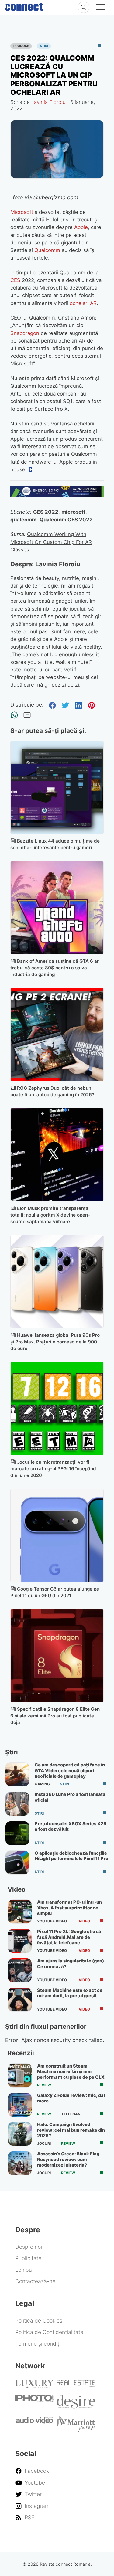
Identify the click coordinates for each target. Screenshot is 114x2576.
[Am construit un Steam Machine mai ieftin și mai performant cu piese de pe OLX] (20, 2075)
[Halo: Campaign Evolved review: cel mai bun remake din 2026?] (20, 2134)
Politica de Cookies (39, 2321)
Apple (81, 227)
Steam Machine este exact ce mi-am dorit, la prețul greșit (70, 1993)
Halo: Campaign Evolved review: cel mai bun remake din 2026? (71, 2130)
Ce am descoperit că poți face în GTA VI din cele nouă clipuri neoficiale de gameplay (70, 1771)
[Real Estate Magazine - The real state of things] (76, 2385)
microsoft (73, 512)
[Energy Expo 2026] (57, 495)
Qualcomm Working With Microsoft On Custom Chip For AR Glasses (51, 542)
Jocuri (44, 2144)
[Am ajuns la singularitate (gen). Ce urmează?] (20, 1970)
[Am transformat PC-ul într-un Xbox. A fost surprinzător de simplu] (20, 1912)
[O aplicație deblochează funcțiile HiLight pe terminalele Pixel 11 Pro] (17, 1862)
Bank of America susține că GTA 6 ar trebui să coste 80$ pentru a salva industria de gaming (55, 968)
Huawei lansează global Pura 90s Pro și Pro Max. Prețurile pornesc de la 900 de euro (55, 1342)
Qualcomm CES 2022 (66, 520)
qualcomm (23, 520)
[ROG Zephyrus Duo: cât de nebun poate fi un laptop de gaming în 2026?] (57, 1035)
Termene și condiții (38, 2344)
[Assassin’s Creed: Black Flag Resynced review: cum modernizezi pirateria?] (20, 2163)
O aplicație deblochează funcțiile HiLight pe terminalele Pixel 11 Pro (71, 1856)
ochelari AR (83, 303)
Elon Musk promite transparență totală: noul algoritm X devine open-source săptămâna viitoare (50, 1215)
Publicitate (28, 2258)
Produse (21, 46)
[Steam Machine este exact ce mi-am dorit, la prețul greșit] (20, 2000)
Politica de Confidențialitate (49, 2332)
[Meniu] (100, 8)
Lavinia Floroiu (48, 102)
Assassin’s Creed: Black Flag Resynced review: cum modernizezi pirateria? (68, 2159)
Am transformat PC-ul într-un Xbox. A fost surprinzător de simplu (69, 1908)
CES (15, 280)
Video (84, 1921)
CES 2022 (46, 512)
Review (44, 2085)
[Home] (24, 5)
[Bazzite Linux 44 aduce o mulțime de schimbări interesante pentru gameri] (57, 787)
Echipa (24, 2270)
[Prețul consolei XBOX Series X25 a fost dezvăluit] (17, 1833)
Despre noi (29, 2247)
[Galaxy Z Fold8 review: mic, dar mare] (20, 2105)
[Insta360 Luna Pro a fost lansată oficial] (17, 1804)
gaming (42, 1784)
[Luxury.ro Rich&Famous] (34, 2386)
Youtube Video (52, 1921)
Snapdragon (25, 333)
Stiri (44, 46)
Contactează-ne (35, 2281)
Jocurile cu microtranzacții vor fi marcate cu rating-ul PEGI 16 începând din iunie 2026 (53, 1469)
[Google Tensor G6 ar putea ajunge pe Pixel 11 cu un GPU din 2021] (57, 1535)
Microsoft (22, 212)
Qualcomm (47, 250)
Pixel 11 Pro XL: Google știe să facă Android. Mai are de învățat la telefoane (69, 1937)
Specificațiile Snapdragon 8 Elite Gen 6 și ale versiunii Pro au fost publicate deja (55, 1716)
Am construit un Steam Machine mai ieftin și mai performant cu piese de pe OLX (71, 2072)
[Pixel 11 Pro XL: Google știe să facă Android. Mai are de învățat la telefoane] (20, 1941)
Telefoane (72, 2114)
